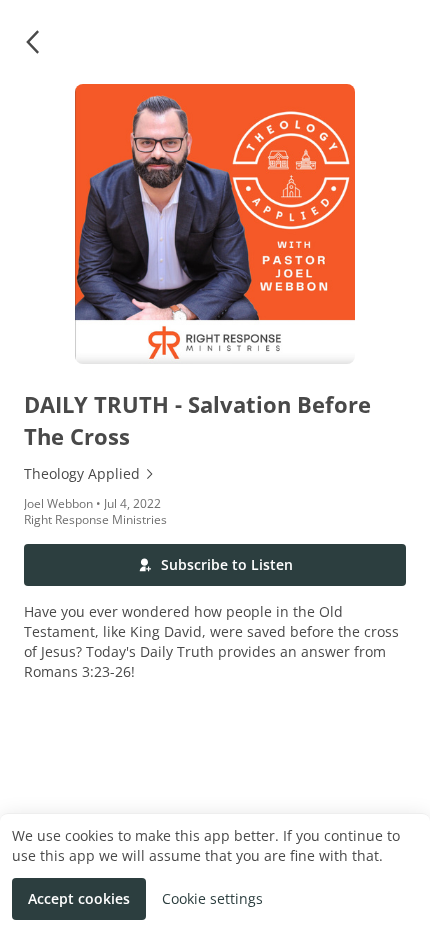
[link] (215, 474)
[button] (32, 42)
